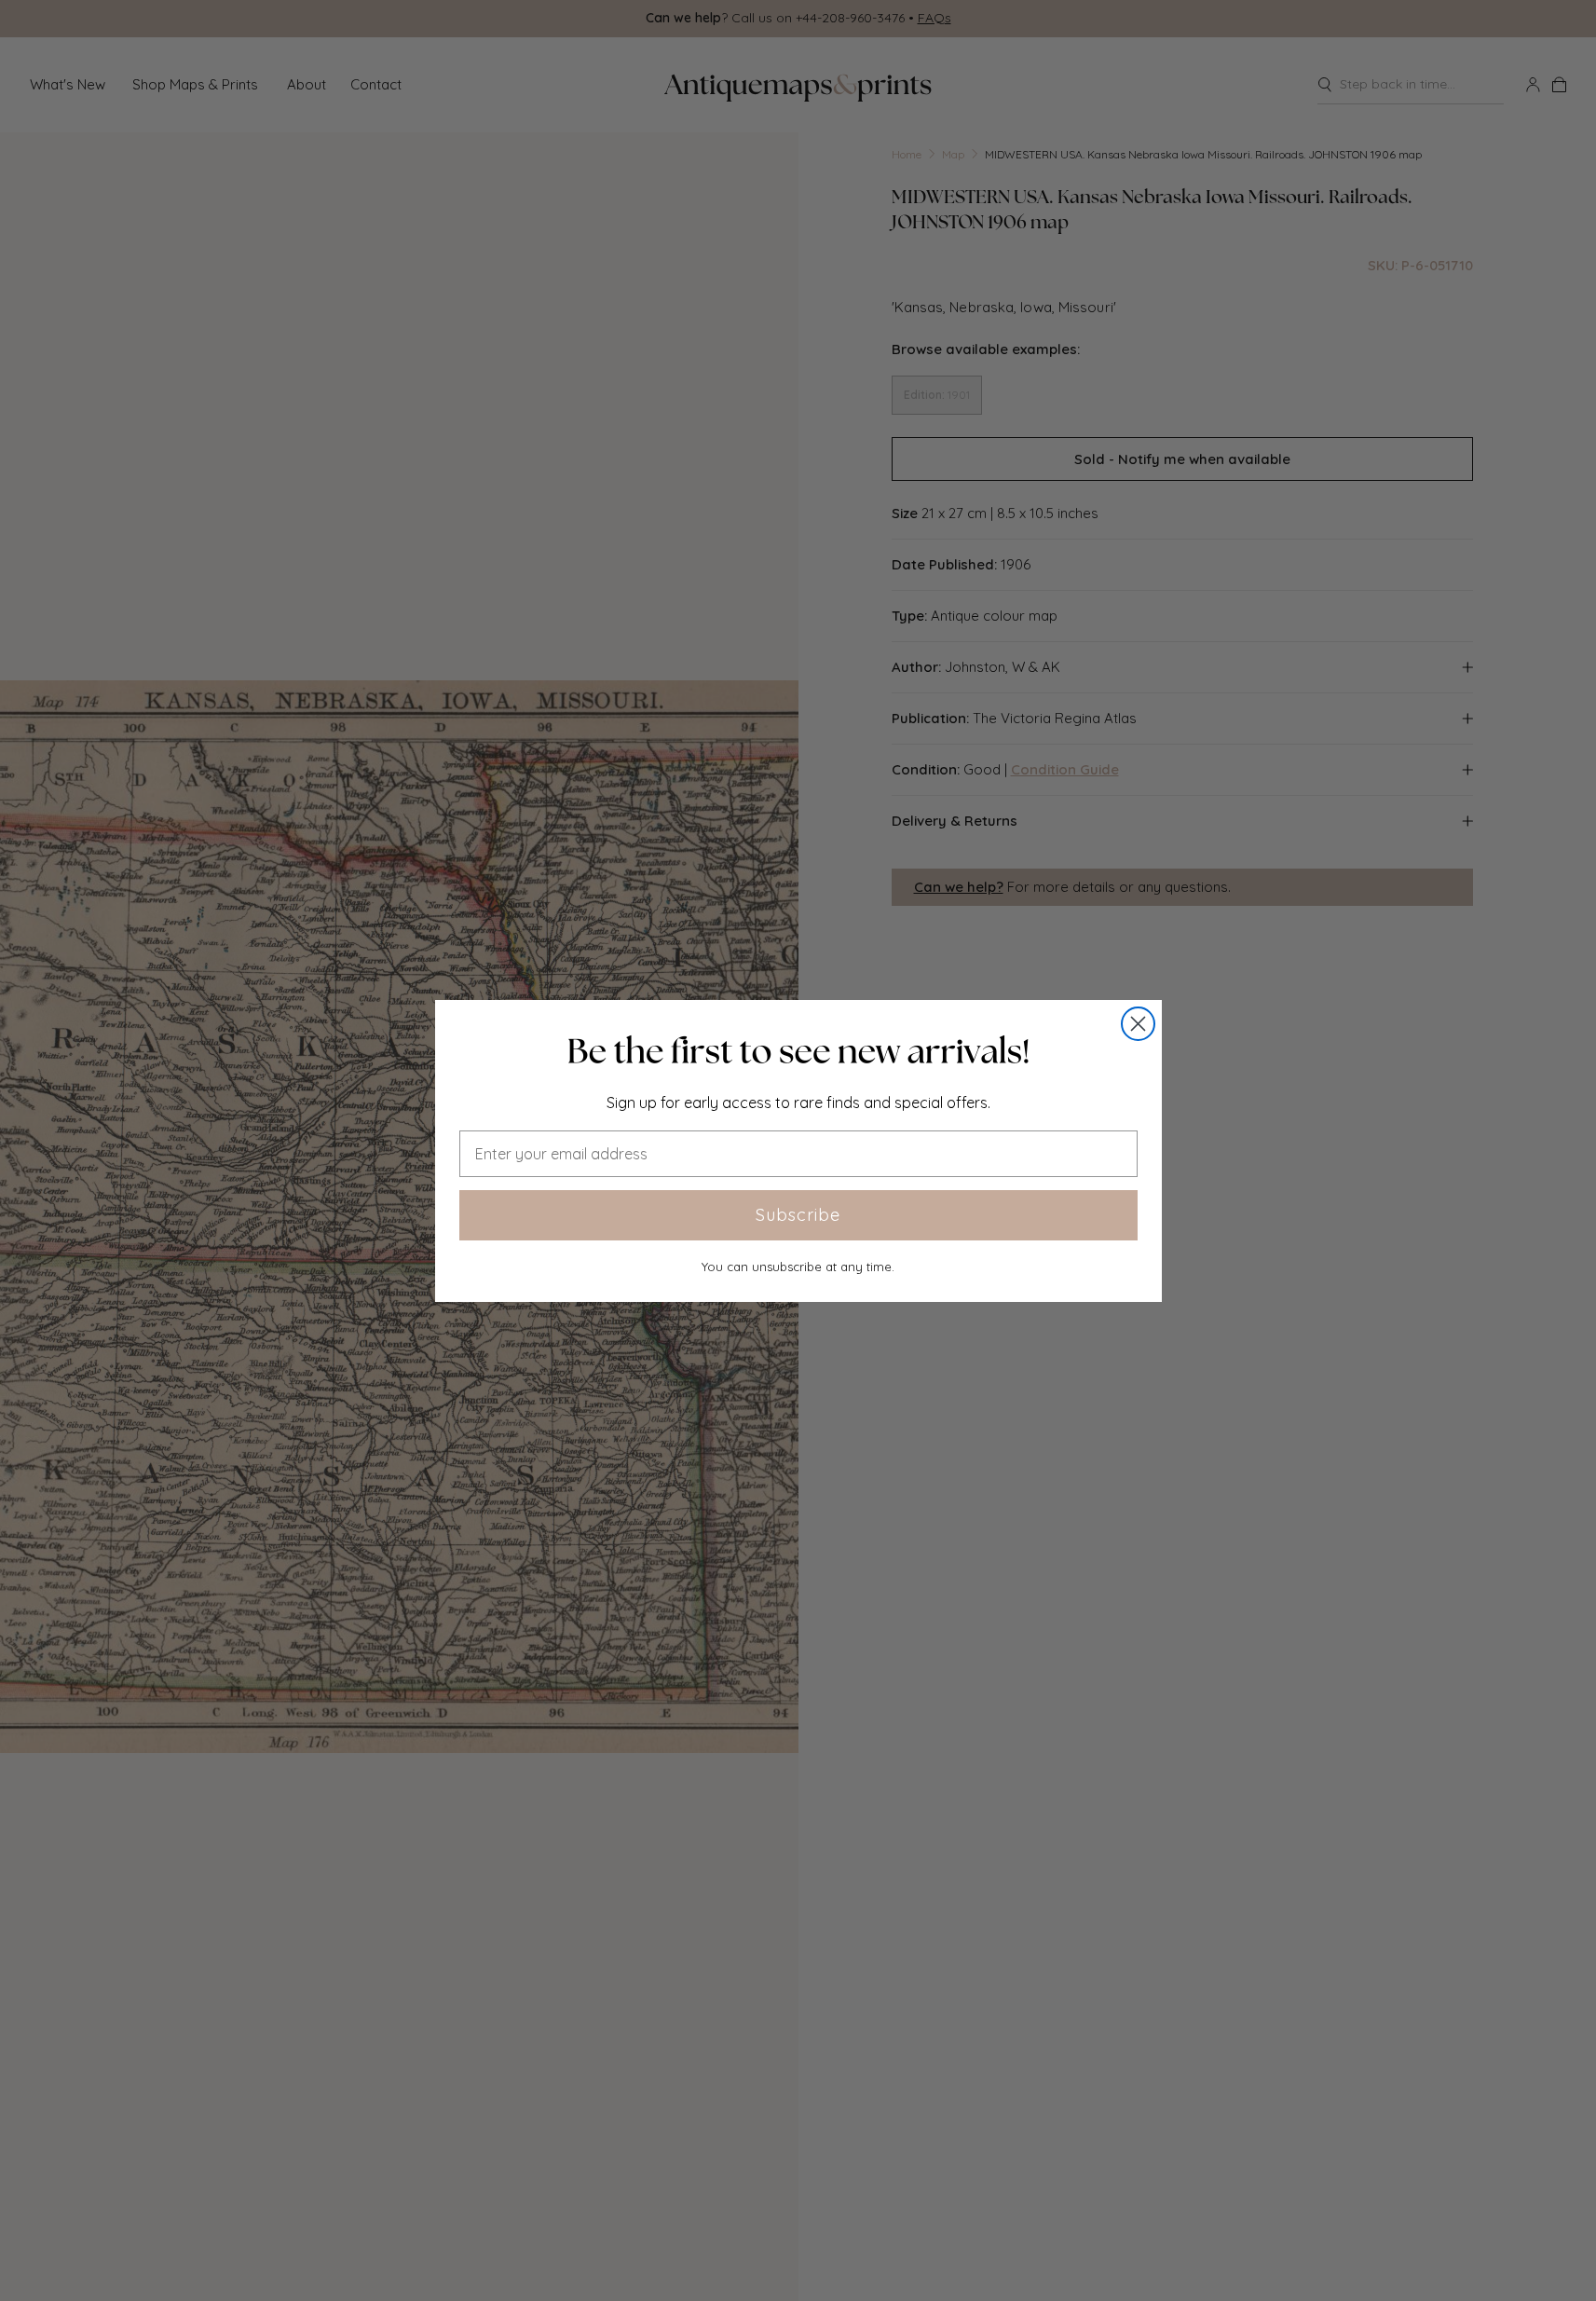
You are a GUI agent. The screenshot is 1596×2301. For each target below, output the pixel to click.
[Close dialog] (1138, 1024)
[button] (798, 1051)
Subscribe (798, 1215)
